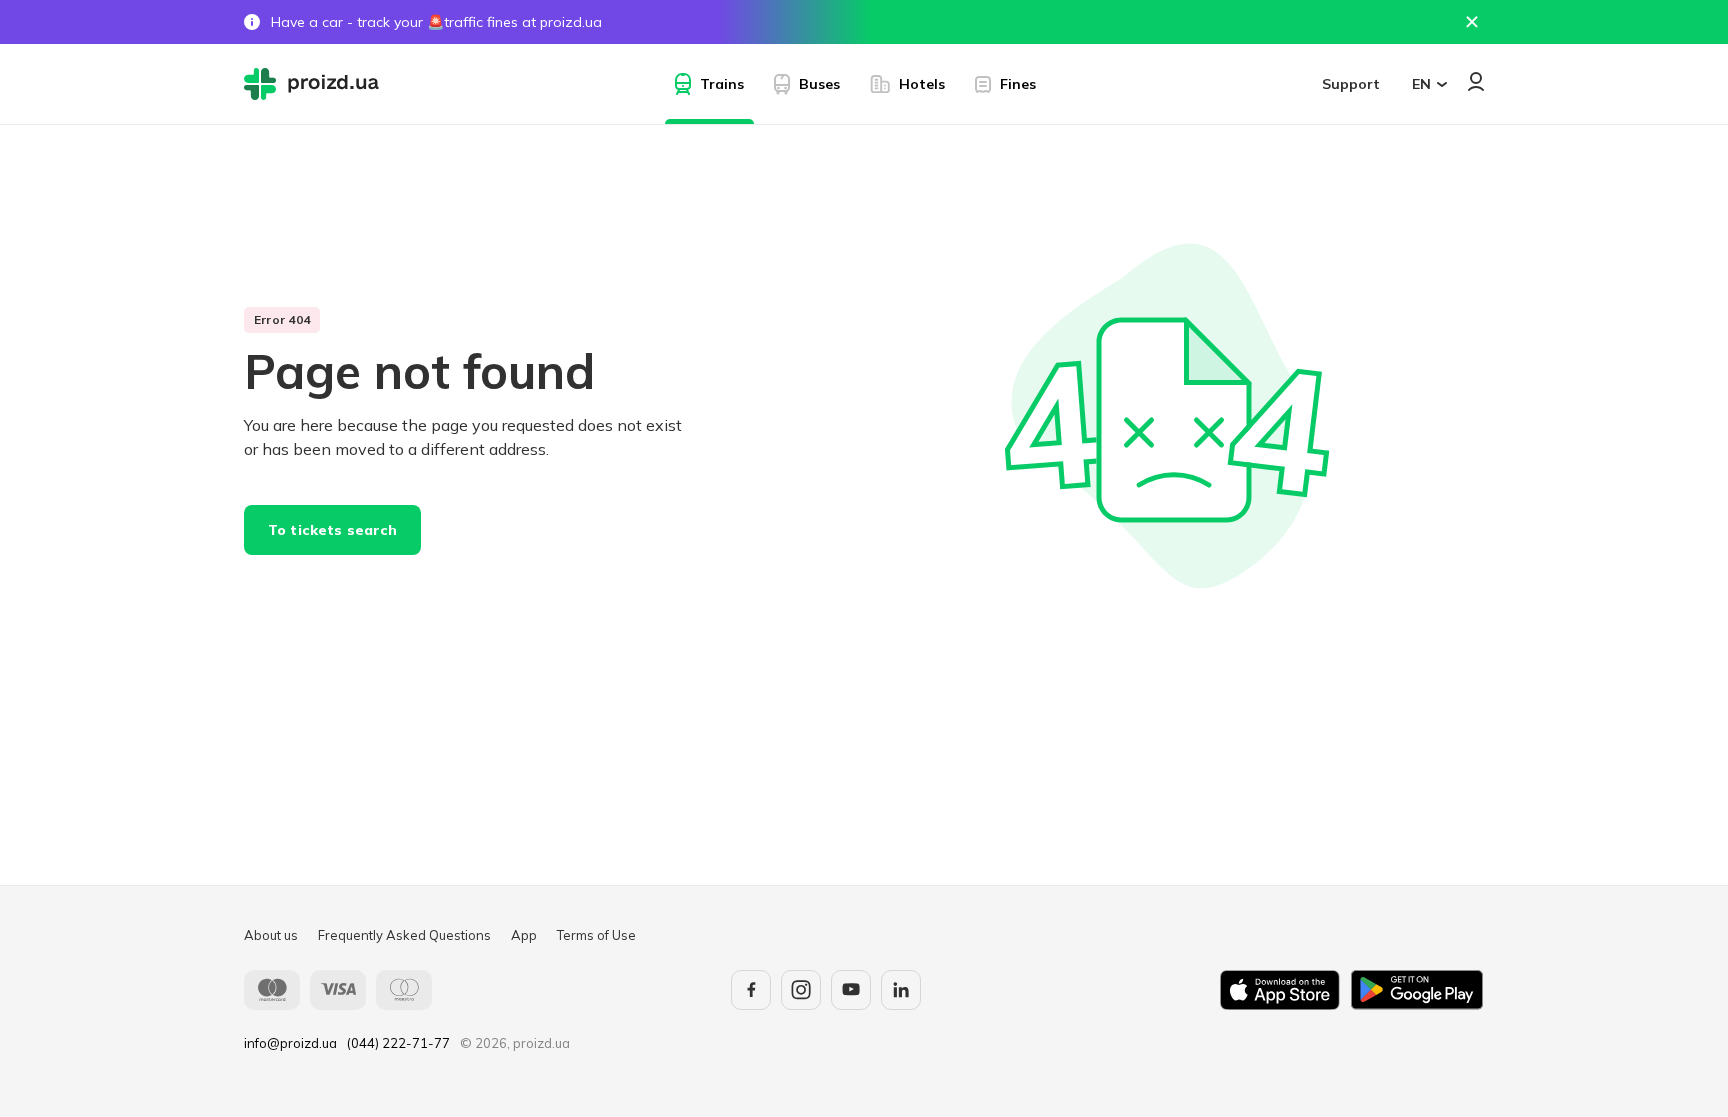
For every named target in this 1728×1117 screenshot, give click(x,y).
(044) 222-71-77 (398, 1043)
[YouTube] (851, 990)
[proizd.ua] (316, 84)
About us (271, 935)
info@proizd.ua (290, 1043)
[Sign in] (1476, 81)
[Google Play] (1417, 990)
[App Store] (1280, 990)
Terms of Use (596, 935)
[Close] (1472, 22)
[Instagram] (801, 990)
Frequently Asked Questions (404, 935)
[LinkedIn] (901, 990)
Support (1351, 84)
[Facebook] (751, 990)
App (524, 935)
